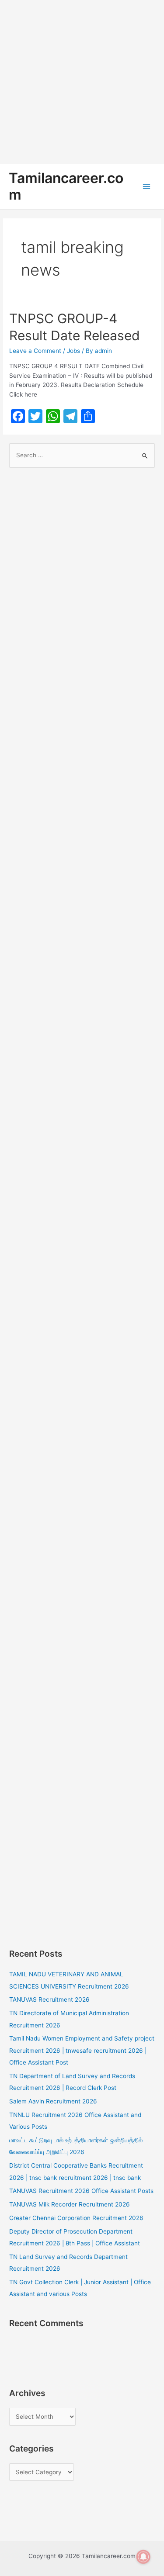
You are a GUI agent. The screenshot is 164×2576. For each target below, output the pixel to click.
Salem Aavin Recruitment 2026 (53, 2101)
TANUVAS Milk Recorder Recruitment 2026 (70, 2204)
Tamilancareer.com (66, 186)
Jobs (73, 351)
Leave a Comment (35, 351)
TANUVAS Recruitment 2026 (49, 1999)
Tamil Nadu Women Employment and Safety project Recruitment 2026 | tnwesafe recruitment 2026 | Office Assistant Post (82, 2050)
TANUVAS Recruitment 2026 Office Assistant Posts (81, 2191)
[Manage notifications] (143, 2557)
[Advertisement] (82, 82)
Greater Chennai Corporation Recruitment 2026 (76, 2218)
